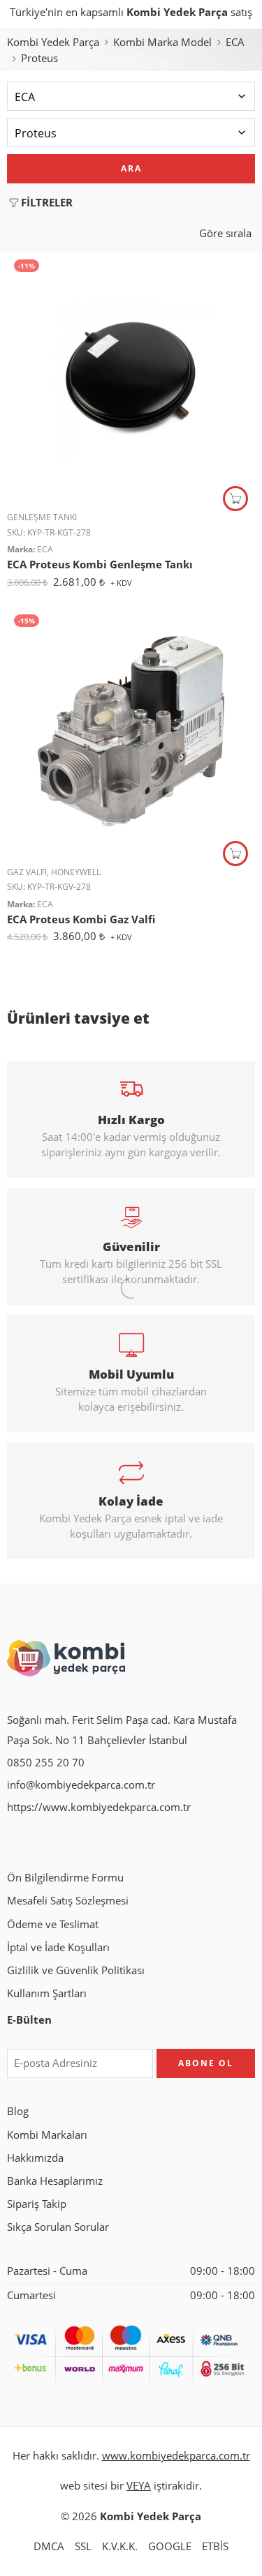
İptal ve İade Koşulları (58, 1947)
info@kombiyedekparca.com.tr (81, 1785)
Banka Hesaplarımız (55, 2181)
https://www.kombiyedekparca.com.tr (99, 1807)
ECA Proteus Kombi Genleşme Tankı (100, 564)
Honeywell (76, 872)
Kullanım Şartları (47, 1993)
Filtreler (47, 203)
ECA (235, 42)
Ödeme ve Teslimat (53, 1924)
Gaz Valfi (27, 872)
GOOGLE (170, 2546)
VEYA (139, 2486)
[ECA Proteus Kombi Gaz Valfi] (131, 731)
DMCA (49, 2546)
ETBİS (215, 2546)
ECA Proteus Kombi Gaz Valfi (81, 919)
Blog (18, 2111)
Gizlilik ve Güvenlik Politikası (76, 1970)
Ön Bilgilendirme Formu (65, 1878)
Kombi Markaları (47, 2135)
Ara (131, 168)
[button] (235, 499)
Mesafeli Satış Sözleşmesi (68, 1901)
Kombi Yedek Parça (53, 42)
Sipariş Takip (37, 2204)
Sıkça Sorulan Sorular (58, 2227)
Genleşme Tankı (42, 517)
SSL (83, 2546)
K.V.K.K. (120, 2546)
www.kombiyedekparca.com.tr (176, 2456)
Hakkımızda (35, 2158)
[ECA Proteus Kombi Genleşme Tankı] (131, 376)
